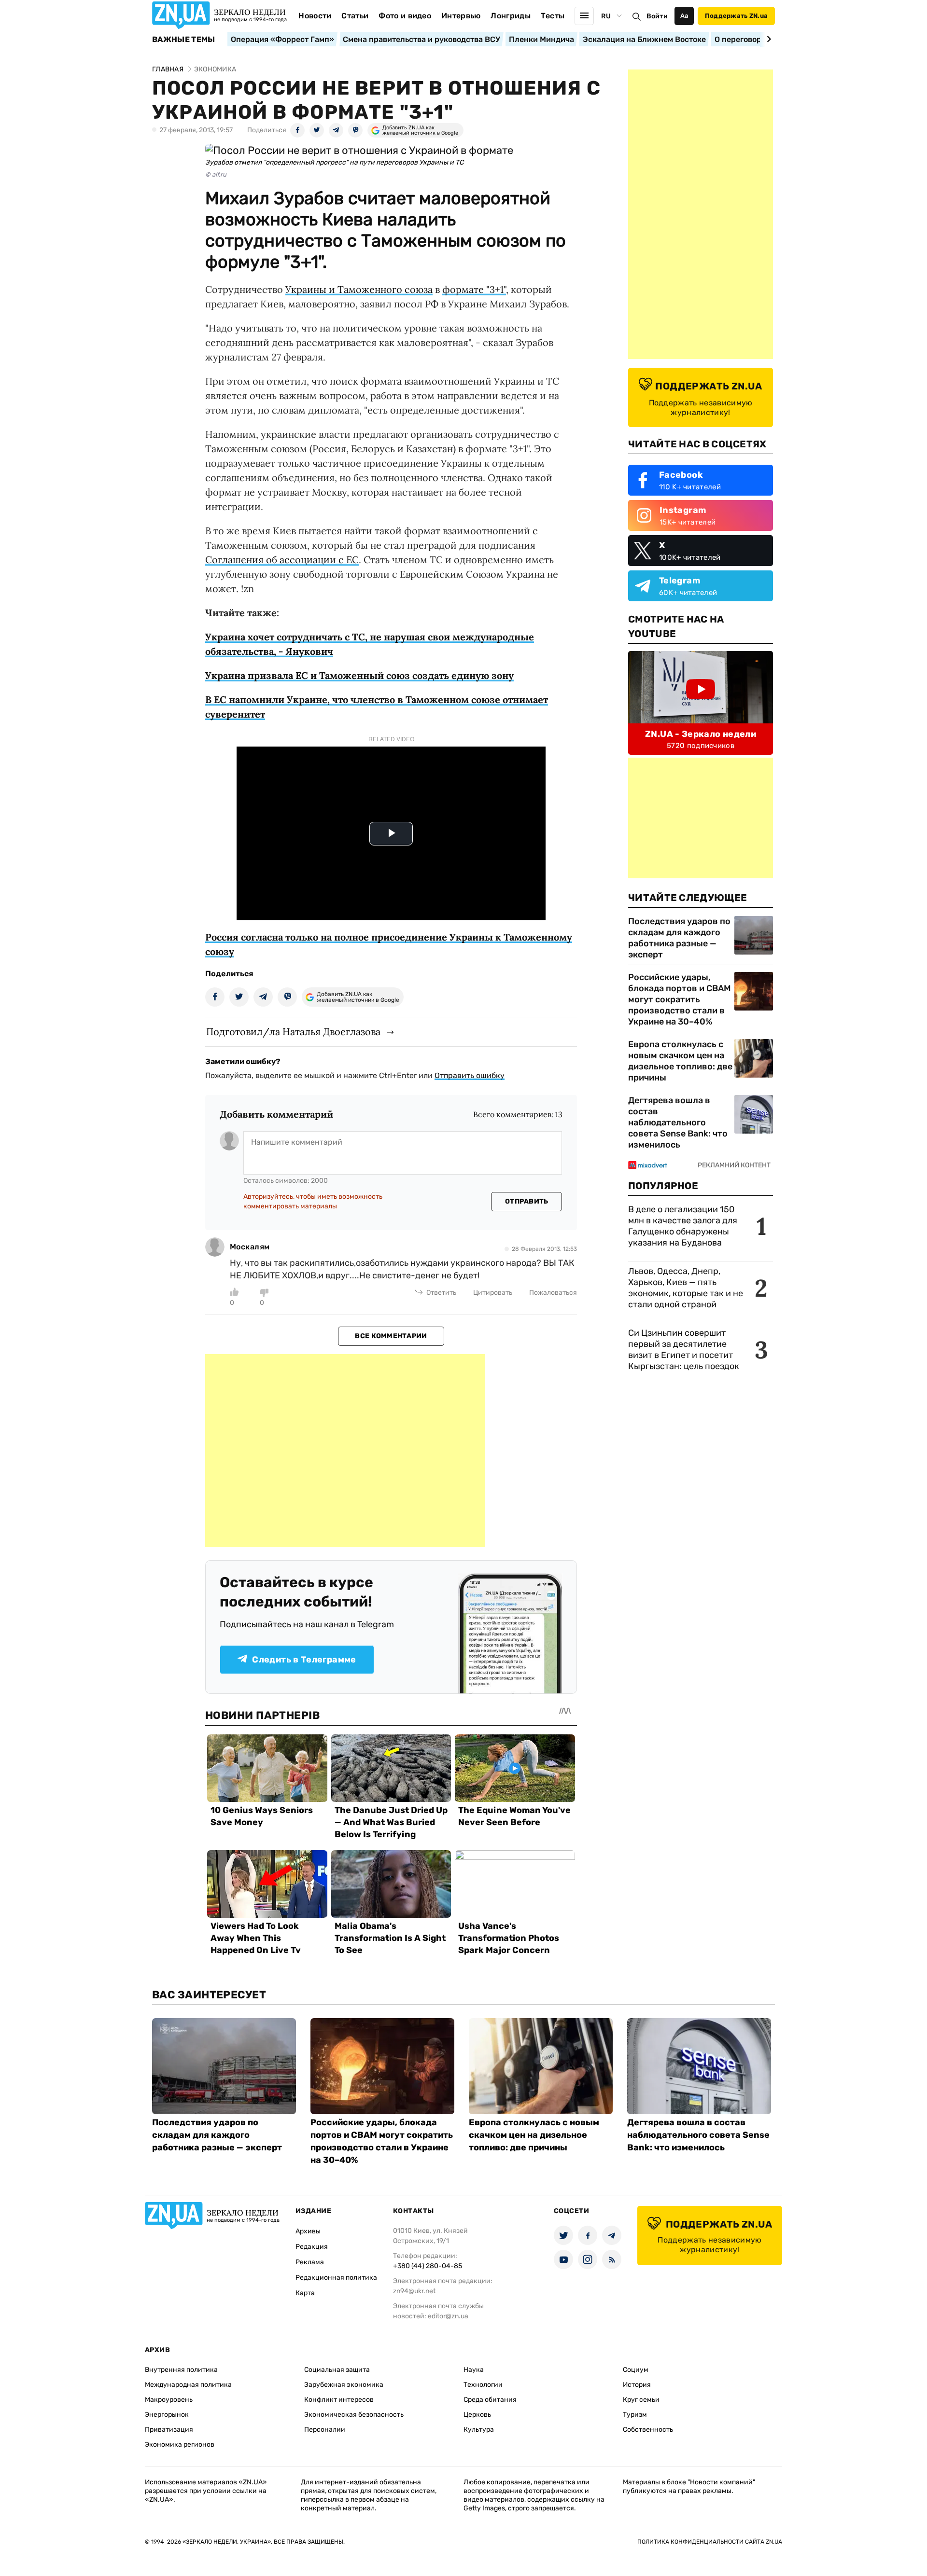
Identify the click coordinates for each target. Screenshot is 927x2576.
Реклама (310, 2262)
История (637, 2385)
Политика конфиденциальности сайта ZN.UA (710, 2542)
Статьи (355, 16)
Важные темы (184, 40)
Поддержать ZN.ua (736, 16)
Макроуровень (169, 2400)
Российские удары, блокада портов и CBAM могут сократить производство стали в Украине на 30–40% (680, 999)
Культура (479, 2430)
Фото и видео (405, 16)
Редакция (312, 2247)
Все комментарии (391, 1336)
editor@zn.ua (448, 2316)
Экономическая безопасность (354, 2415)
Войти (657, 16)
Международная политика (188, 2385)
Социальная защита (337, 2370)
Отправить (527, 1201)
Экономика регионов (180, 2444)
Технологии (483, 2385)
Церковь (477, 2415)
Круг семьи (641, 2400)
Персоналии (325, 2430)
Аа (684, 16)
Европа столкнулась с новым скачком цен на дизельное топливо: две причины (680, 1061)
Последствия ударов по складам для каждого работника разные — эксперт (679, 938)
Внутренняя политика (181, 2370)
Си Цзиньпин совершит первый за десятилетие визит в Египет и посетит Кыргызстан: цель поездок (685, 1350)
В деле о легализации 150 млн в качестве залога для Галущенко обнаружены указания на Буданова (683, 1226)
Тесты (553, 16)
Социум (636, 2370)
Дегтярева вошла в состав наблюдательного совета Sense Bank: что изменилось (678, 1122)
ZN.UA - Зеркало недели (701, 734)
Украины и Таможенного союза (359, 289)
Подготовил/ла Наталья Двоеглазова (293, 1032)
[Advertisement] (345, 1451)
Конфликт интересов (339, 2400)
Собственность (648, 2430)
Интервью (461, 16)
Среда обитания (490, 2400)
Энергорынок (167, 2415)
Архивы (308, 2231)
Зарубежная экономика (344, 2385)
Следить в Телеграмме (304, 1660)
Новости (315, 16)
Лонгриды (511, 16)
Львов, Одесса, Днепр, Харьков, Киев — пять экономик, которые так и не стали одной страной (686, 1288)
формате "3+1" (474, 289)
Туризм (635, 2415)
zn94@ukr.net (414, 2291)
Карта (305, 2293)
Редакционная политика (336, 2278)
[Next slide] (767, 39)
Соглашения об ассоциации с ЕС (282, 560)
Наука (474, 2370)
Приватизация (169, 2430)
